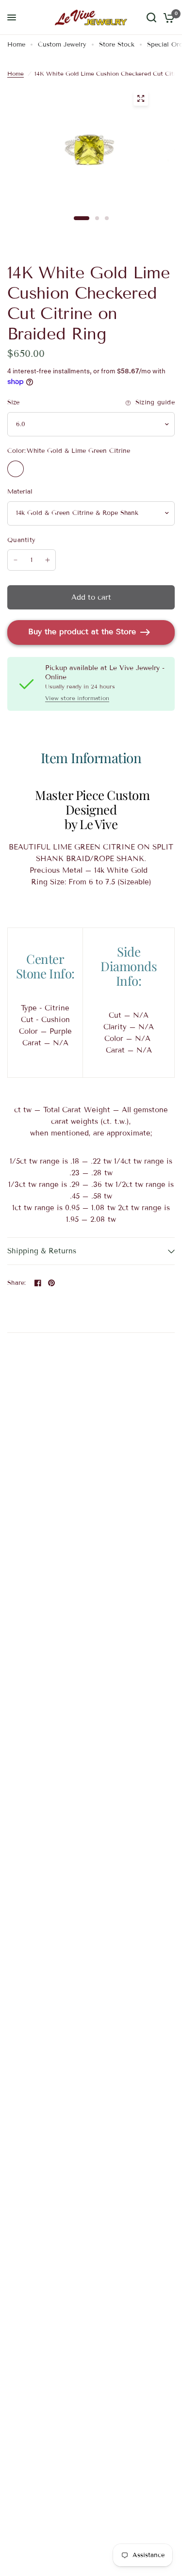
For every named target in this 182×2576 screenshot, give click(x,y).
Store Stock (117, 45)
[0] (167, 17)
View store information (77, 698)
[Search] (151, 17)
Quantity (21, 540)
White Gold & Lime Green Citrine (16, 469)
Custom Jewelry (62, 45)
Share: (17, 1283)
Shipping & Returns (42, 1251)
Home (16, 45)
